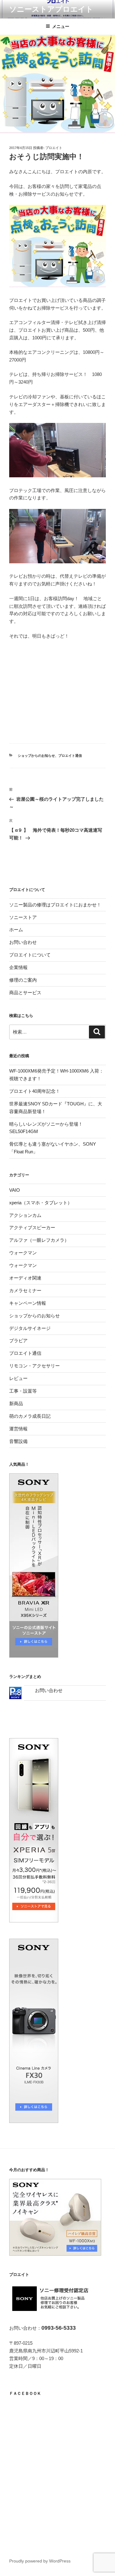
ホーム (16, 930)
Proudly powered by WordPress (40, 2561)
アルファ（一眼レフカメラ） (39, 1240)
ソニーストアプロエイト (51, 9)
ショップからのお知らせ (36, 756)
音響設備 (18, 1441)
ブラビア (18, 1341)
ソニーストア (23, 917)
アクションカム (25, 1215)
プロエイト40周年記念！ (35, 1091)
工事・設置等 (23, 1391)
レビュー (18, 1378)
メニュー (61, 26)
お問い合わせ (23, 942)
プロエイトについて (30, 955)
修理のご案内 (23, 980)
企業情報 (18, 967)
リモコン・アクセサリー (34, 1366)
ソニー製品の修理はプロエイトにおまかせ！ (55, 905)
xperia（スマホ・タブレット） (41, 1203)
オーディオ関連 (25, 1278)
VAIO (15, 1190)
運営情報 (18, 1429)
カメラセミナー (25, 1290)
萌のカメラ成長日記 (30, 1416)
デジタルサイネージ (30, 1328)
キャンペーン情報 (28, 1303)
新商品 (16, 1403)
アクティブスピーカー (32, 1227)
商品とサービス (25, 993)
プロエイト (54, 148)
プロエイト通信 (70, 756)
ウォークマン (23, 1253)
